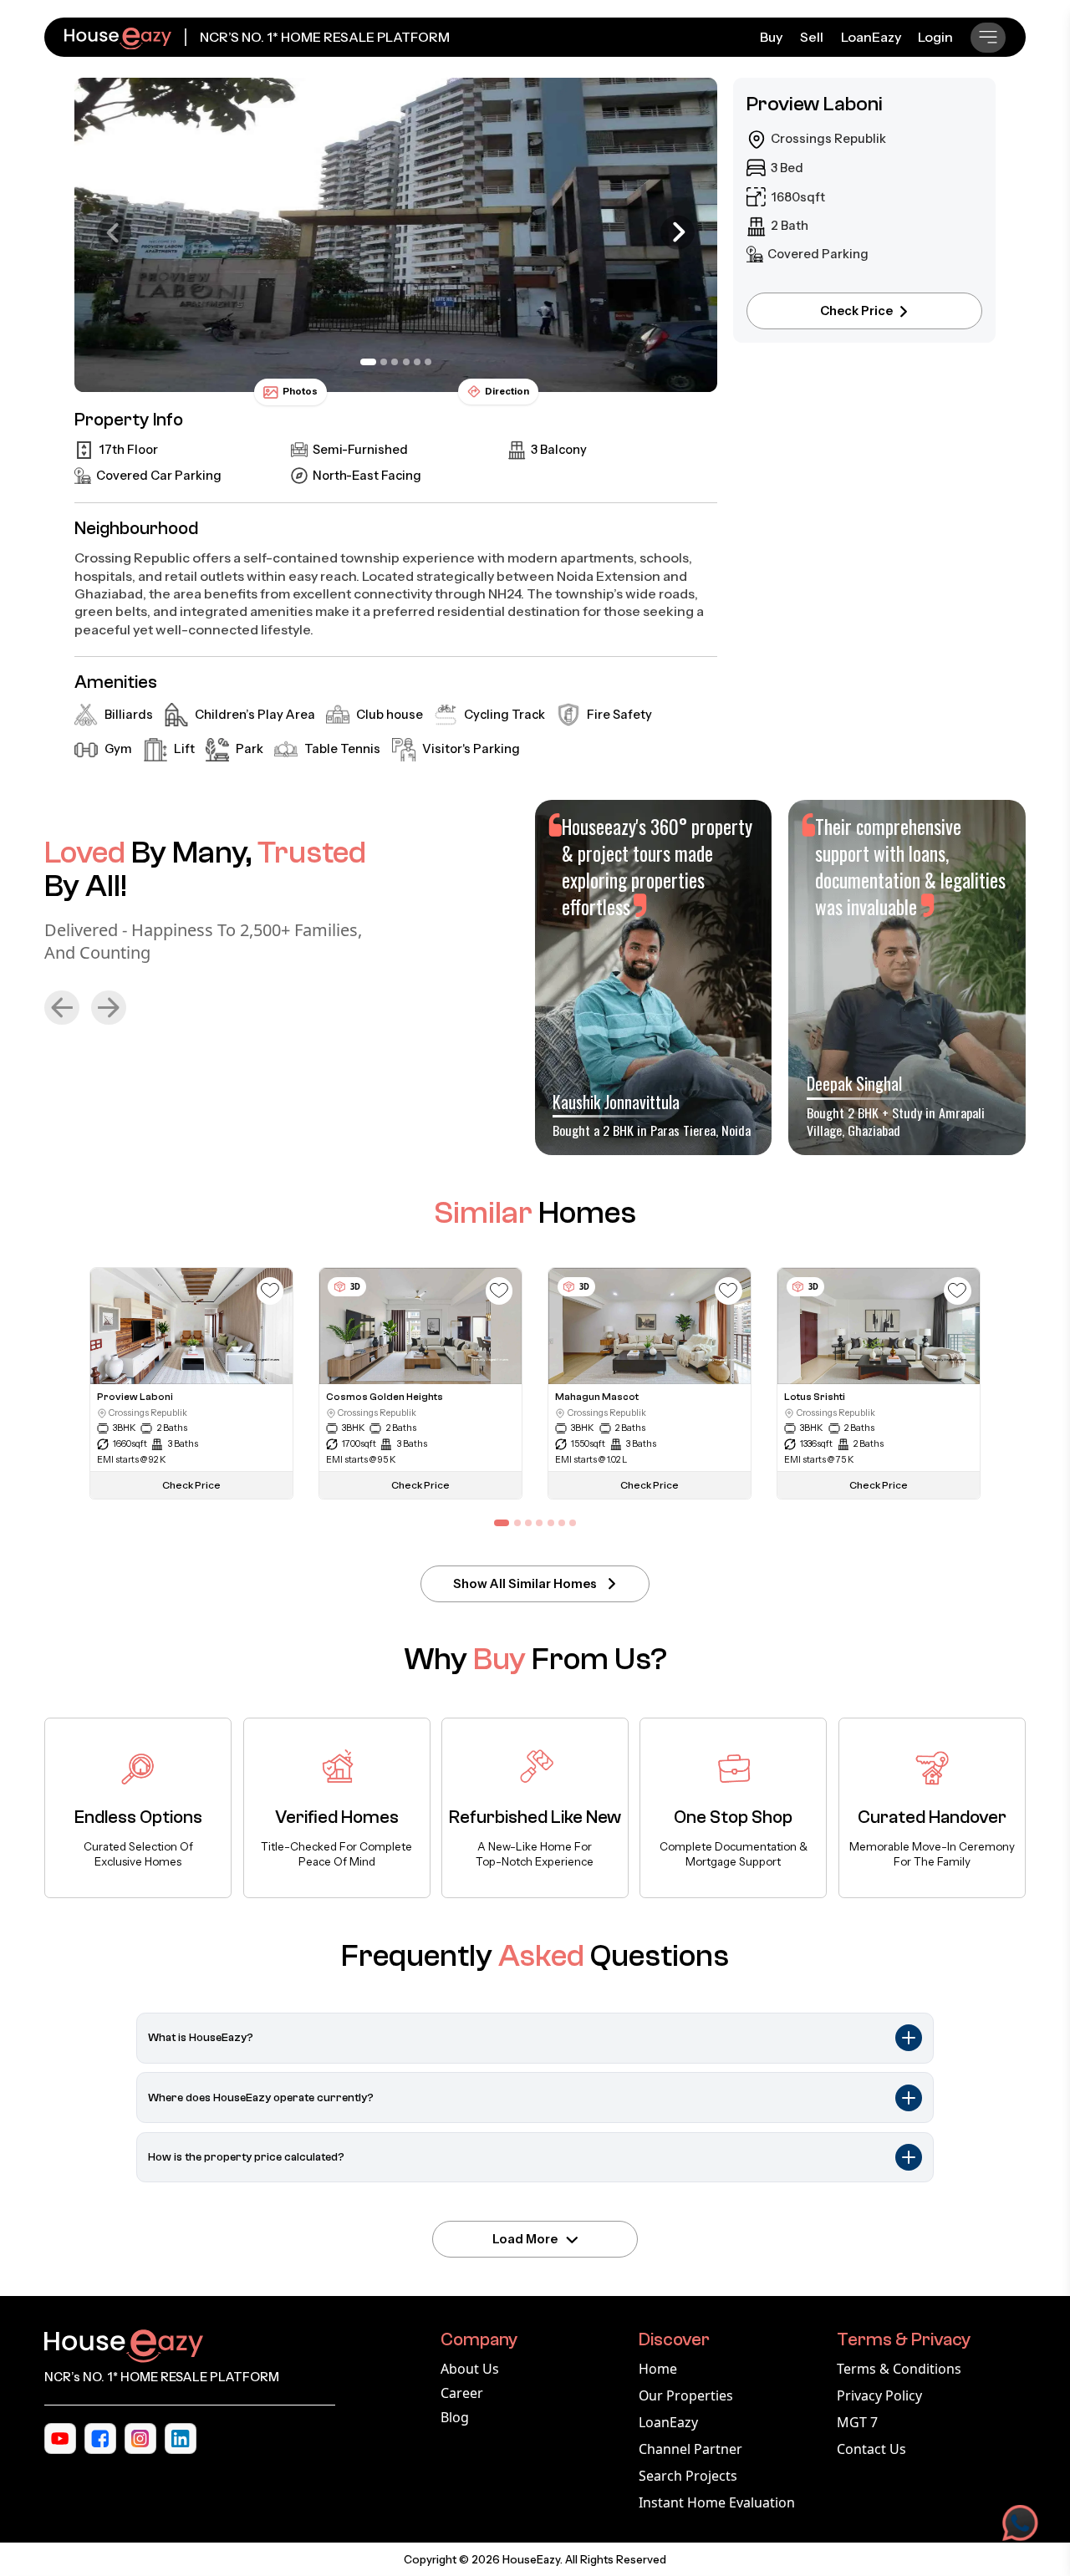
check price (191, 1485)
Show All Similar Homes (525, 1584)
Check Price (856, 311)
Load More (525, 2239)
